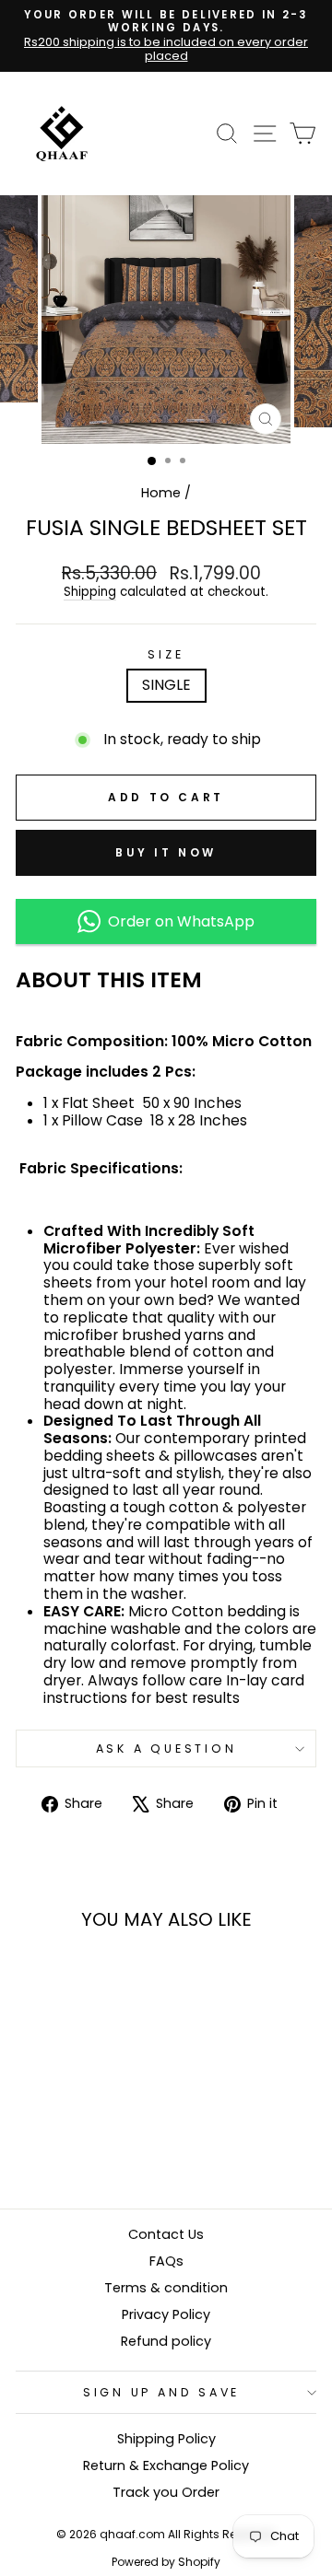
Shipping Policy (166, 2439)
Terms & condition (166, 2288)
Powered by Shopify (166, 2562)
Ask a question (166, 1748)
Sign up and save (161, 2392)
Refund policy (166, 2341)
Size (166, 654)
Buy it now (166, 852)
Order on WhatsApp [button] (178, 921)
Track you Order (166, 2492)
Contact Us (166, 2234)
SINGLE (166, 685)
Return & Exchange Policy (166, 2465)
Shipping (90, 593)
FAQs (166, 2261)
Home (161, 493)
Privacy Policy (166, 2314)
